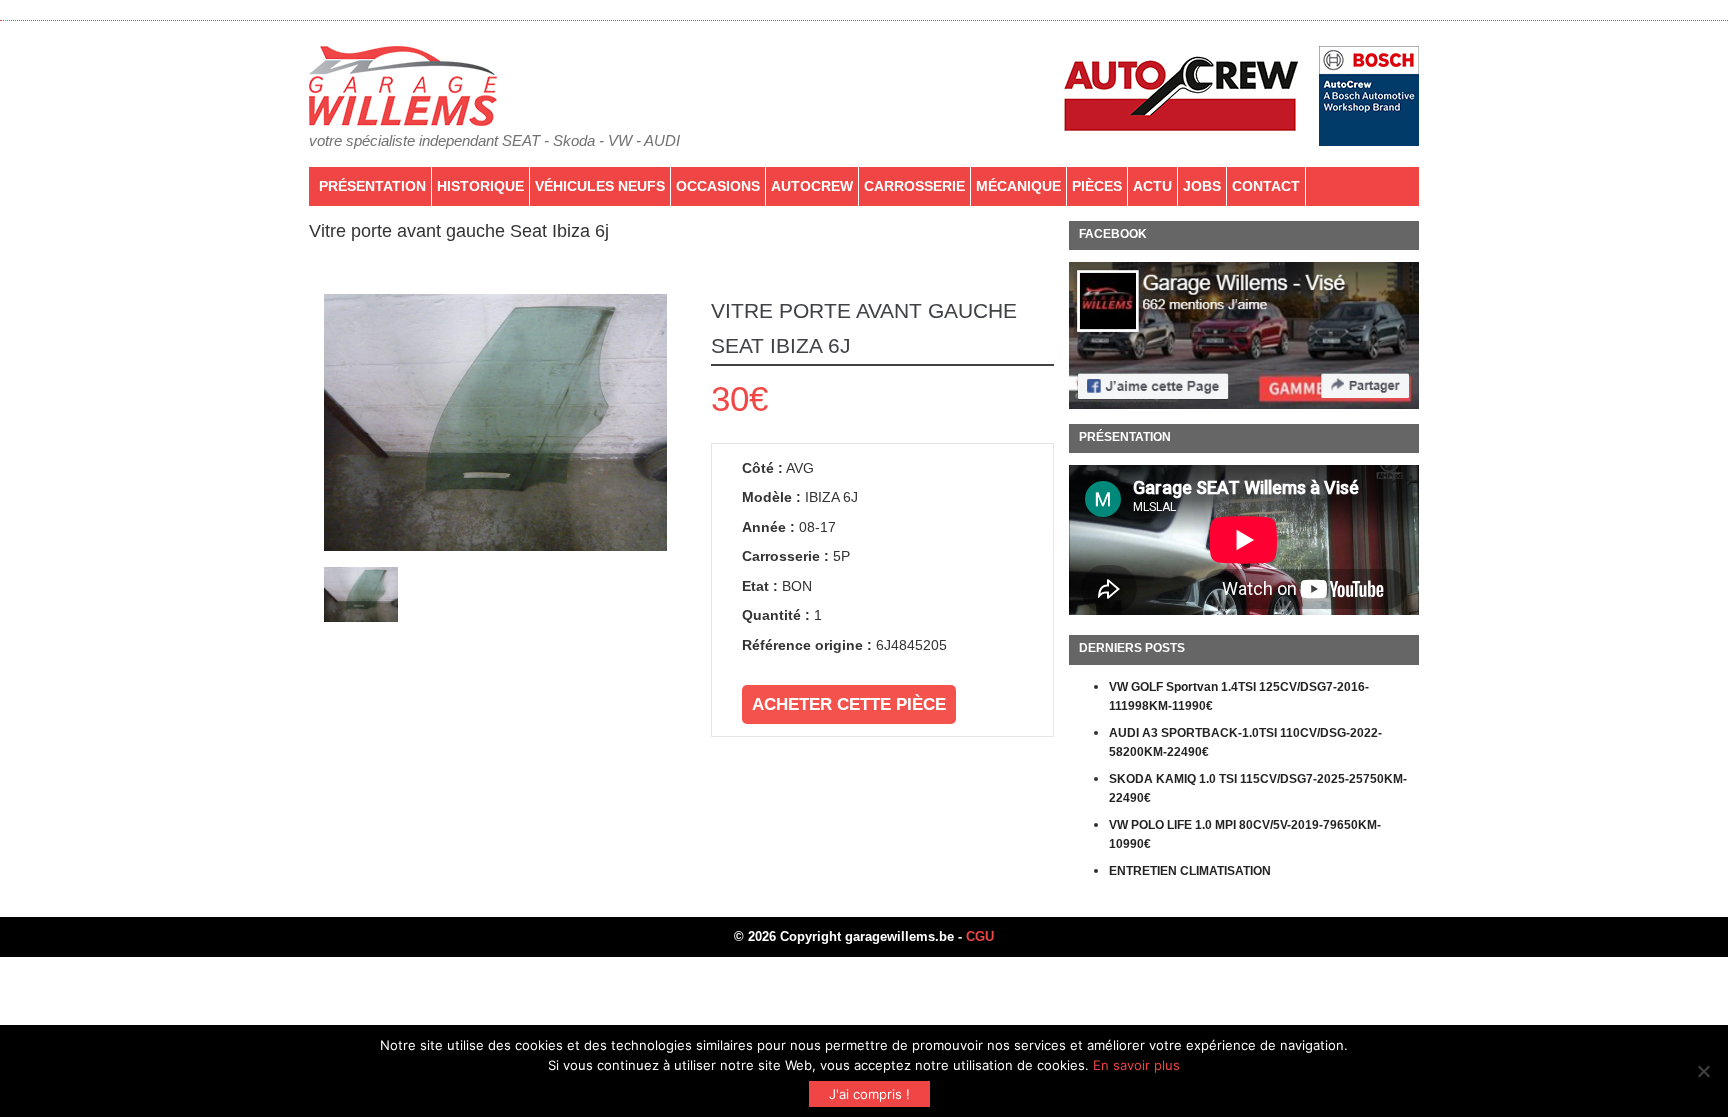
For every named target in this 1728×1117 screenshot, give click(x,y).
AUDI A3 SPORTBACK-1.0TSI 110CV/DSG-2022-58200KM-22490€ (1245, 743)
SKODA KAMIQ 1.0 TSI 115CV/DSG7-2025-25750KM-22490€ (1258, 789)
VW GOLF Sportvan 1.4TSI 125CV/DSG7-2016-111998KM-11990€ (1239, 697)
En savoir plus (1136, 1065)
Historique (480, 186)
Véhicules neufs (600, 186)
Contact (1266, 186)
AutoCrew (812, 186)
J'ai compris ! (869, 1094)
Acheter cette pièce (849, 704)
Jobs (1202, 186)
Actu (1152, 186)
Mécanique (1018, 186)
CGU (980, 936)
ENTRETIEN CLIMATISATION (1190, 871)
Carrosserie (914, 186)
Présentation (372, 186)
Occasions (718, 186)
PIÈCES (1097, 186)
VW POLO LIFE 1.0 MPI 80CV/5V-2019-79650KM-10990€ (1245, 835)
